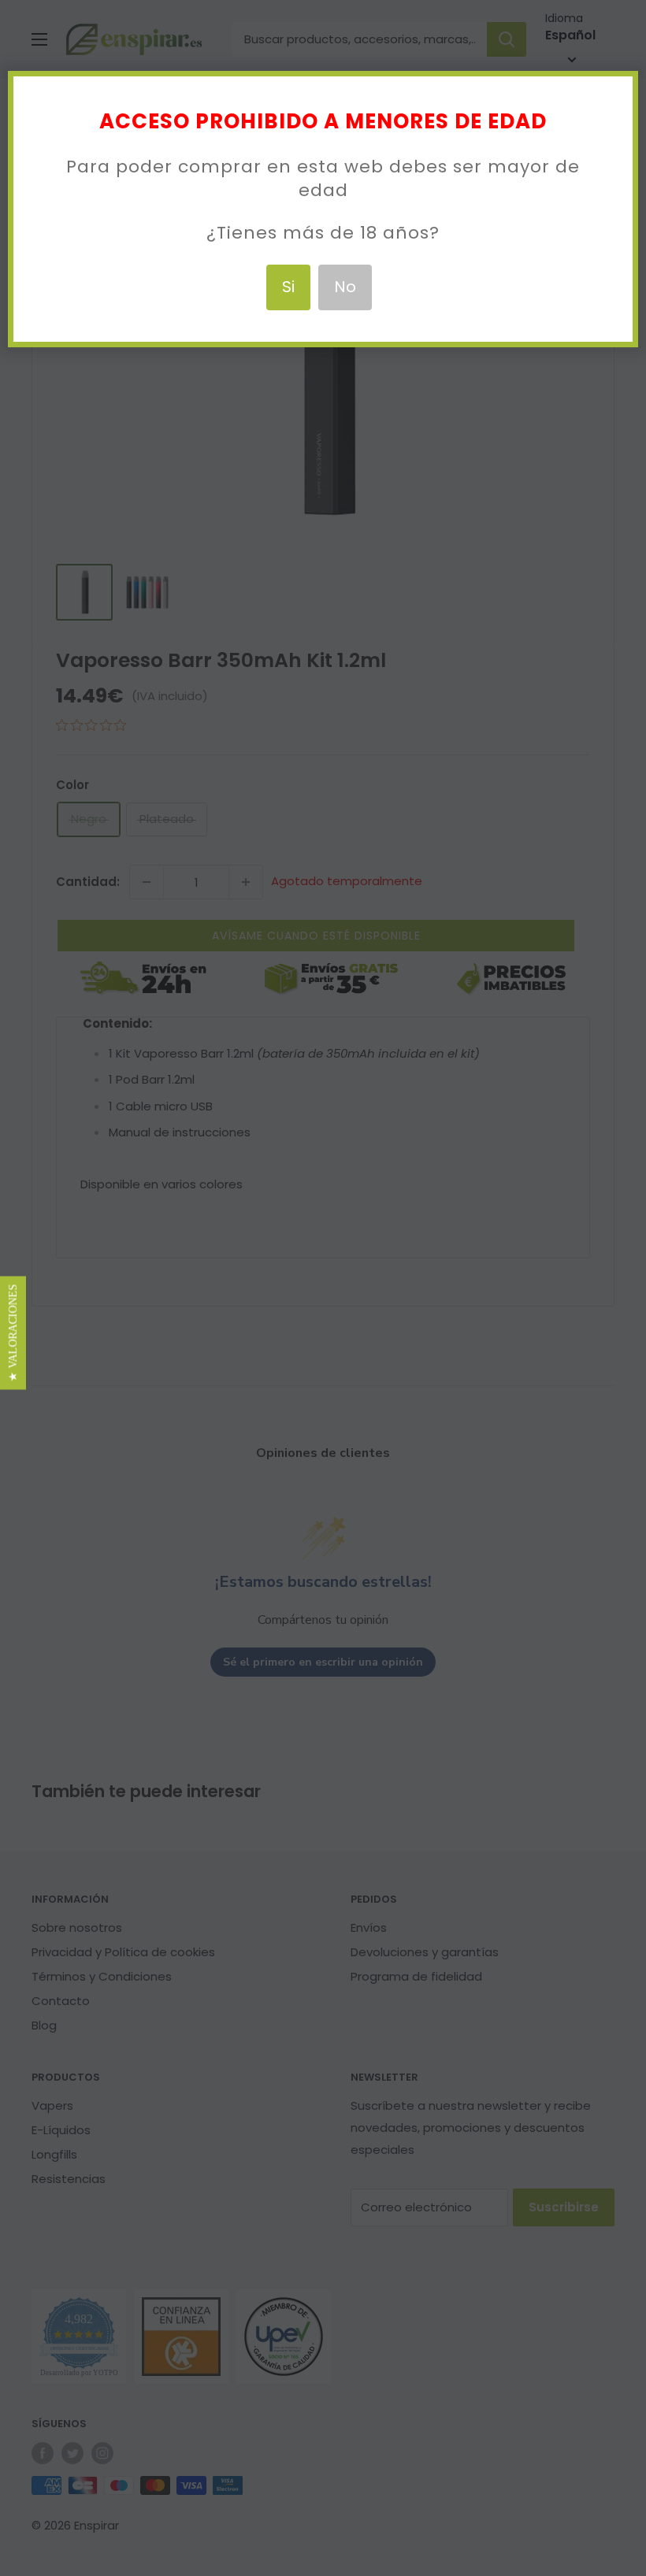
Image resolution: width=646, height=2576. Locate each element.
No (345, 287)
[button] (13, 1333)
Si (288, 287)
